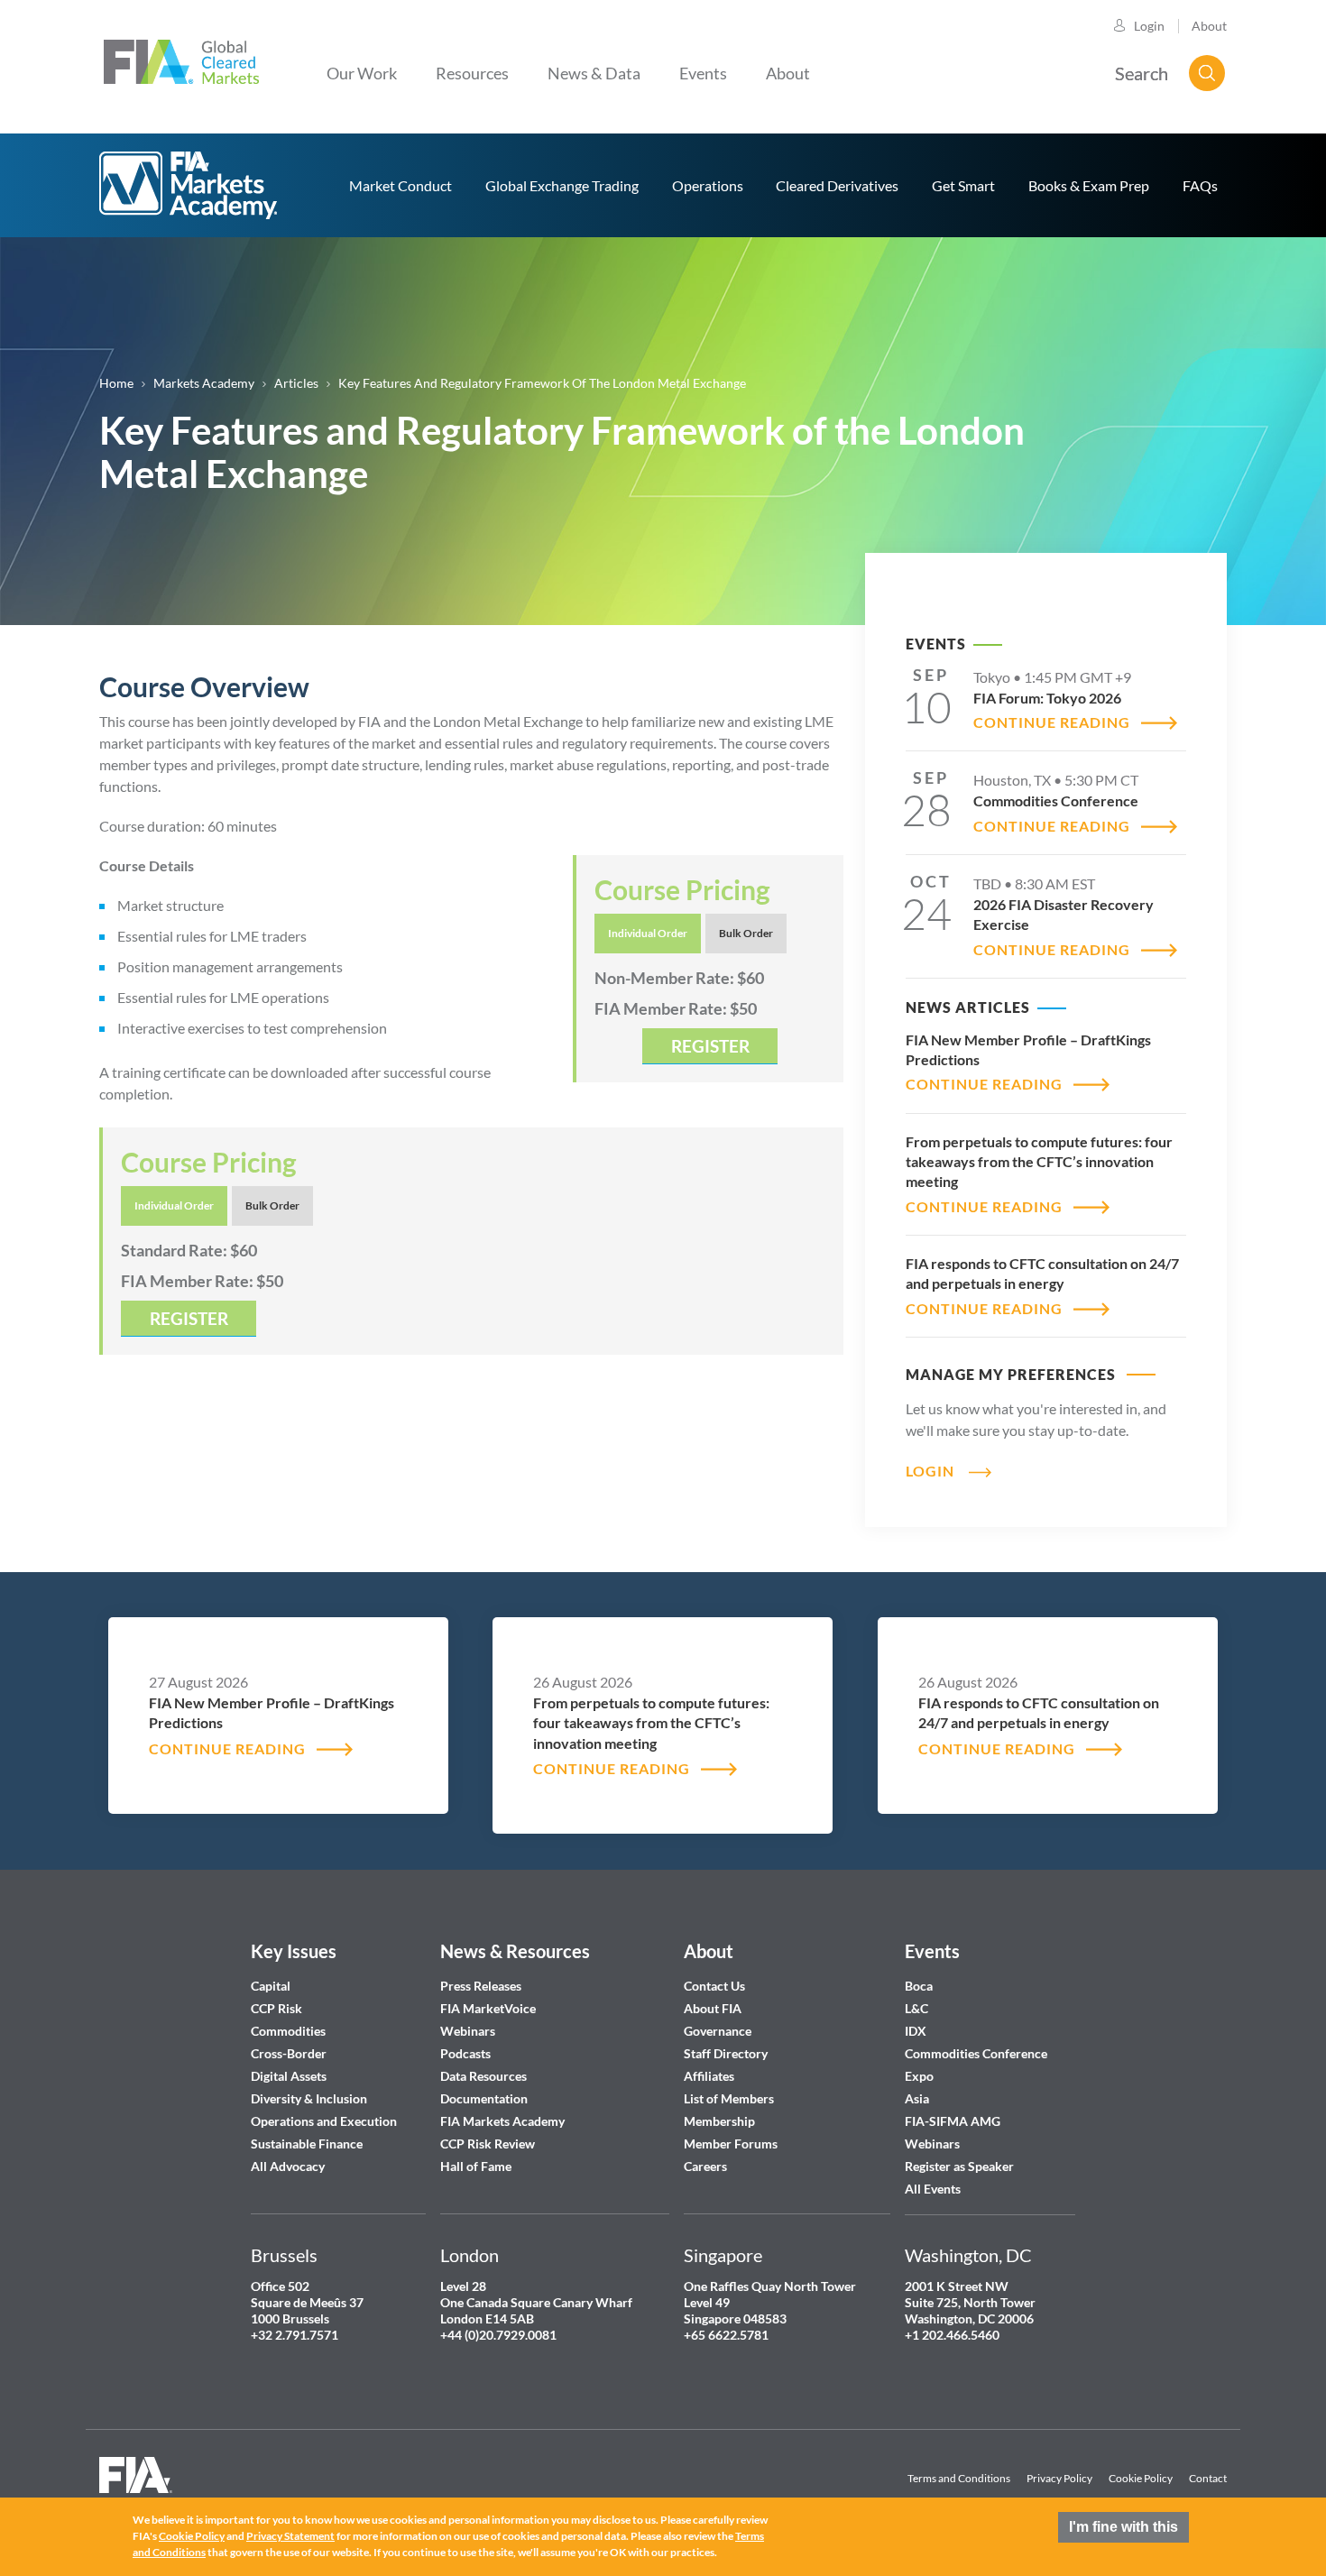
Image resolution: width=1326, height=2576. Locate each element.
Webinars (468, 2031)
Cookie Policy (1141, 2478)
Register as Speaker (959, 2166)
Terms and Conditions (959, 2478)
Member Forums (731, 2144)
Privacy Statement (290, 2536)
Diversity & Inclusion (309, 2098)
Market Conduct (401, 185)
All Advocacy (288, 2166)
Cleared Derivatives (837, 185)
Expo (919, 2076)
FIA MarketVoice (488, 2008)
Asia (917, 2098)
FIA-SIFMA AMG (953, 2121)
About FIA (713, 2008)
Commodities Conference (976, 2053)
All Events (933, 2189)
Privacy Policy (1059, 2478)
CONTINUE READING (1052, 722)
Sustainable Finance (307, 2144)
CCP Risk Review (488, 2144)
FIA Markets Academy (502, 2121)
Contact (1208, 2478)
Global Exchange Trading (562, 185)
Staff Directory (726, 2053)
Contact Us (714, 1986)
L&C (916, 2008)
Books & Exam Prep (1089, 185)
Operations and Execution (324, 2121)
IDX (916, 2031)
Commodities (288, 2031)
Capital (271, 1986)
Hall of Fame (476, 2166)
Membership (719, 2121)
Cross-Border (290, 2053)
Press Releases (481, 1986)
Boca (919, 1986)
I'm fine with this (1123, 2527)
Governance (718, 2031)
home (189, 185)
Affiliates (709, 2076)
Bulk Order (746, 933)
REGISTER (710, 1046)
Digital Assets (289, 2076)
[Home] (181, 60)
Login (1149, 26)
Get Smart (963, 185)
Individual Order (648, 933)
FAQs (1200, 185)
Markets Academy (204, 383)
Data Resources (483, 2076)
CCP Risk (276, 2008)
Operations (708, 185)
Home (116, 383)
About (1209, 26)
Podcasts (465, 2053)
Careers (705, 2166)
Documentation (485, 2098)
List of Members (729, 2098)
